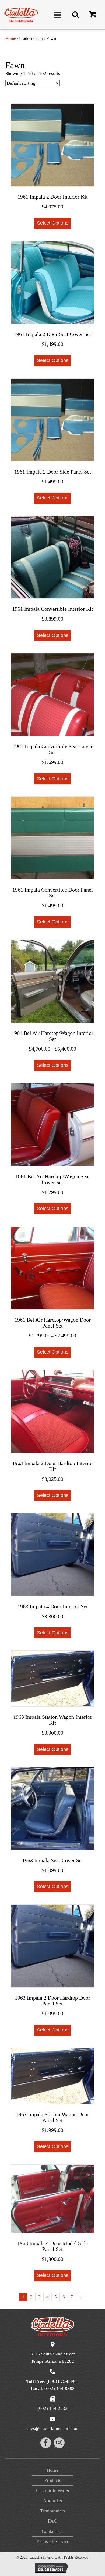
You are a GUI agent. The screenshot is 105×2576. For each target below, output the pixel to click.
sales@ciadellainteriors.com (53, 2428)
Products (53, 2480)
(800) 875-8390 (62, 2381)
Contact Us (53, 2531)
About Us (52, 2501)
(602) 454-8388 (59, 2389)
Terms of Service (52, 2541)
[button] (93, 15)
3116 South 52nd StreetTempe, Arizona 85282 (53, 2358)
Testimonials (52, 2511)
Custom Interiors (52, 2491)
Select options (53, 223)
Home (11, 38)
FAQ (53, 2521)
